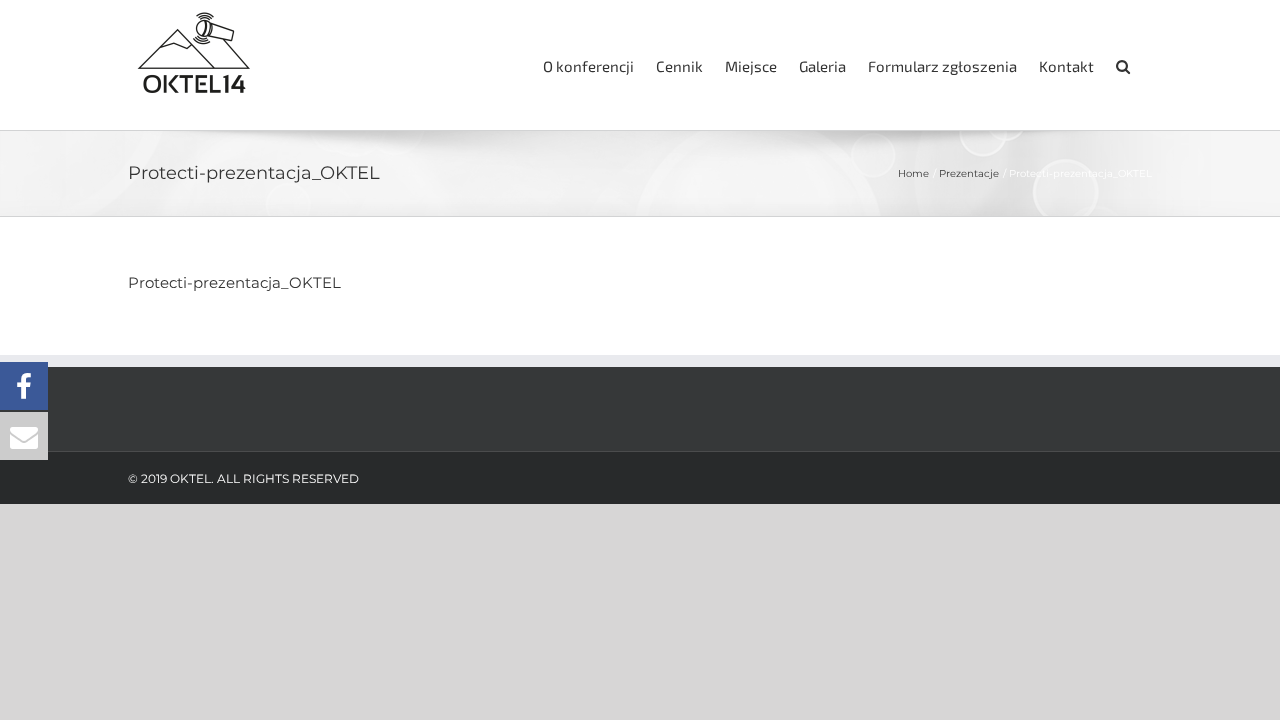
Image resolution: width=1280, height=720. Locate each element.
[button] (1123, 65)
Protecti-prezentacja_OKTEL (234, 282)
